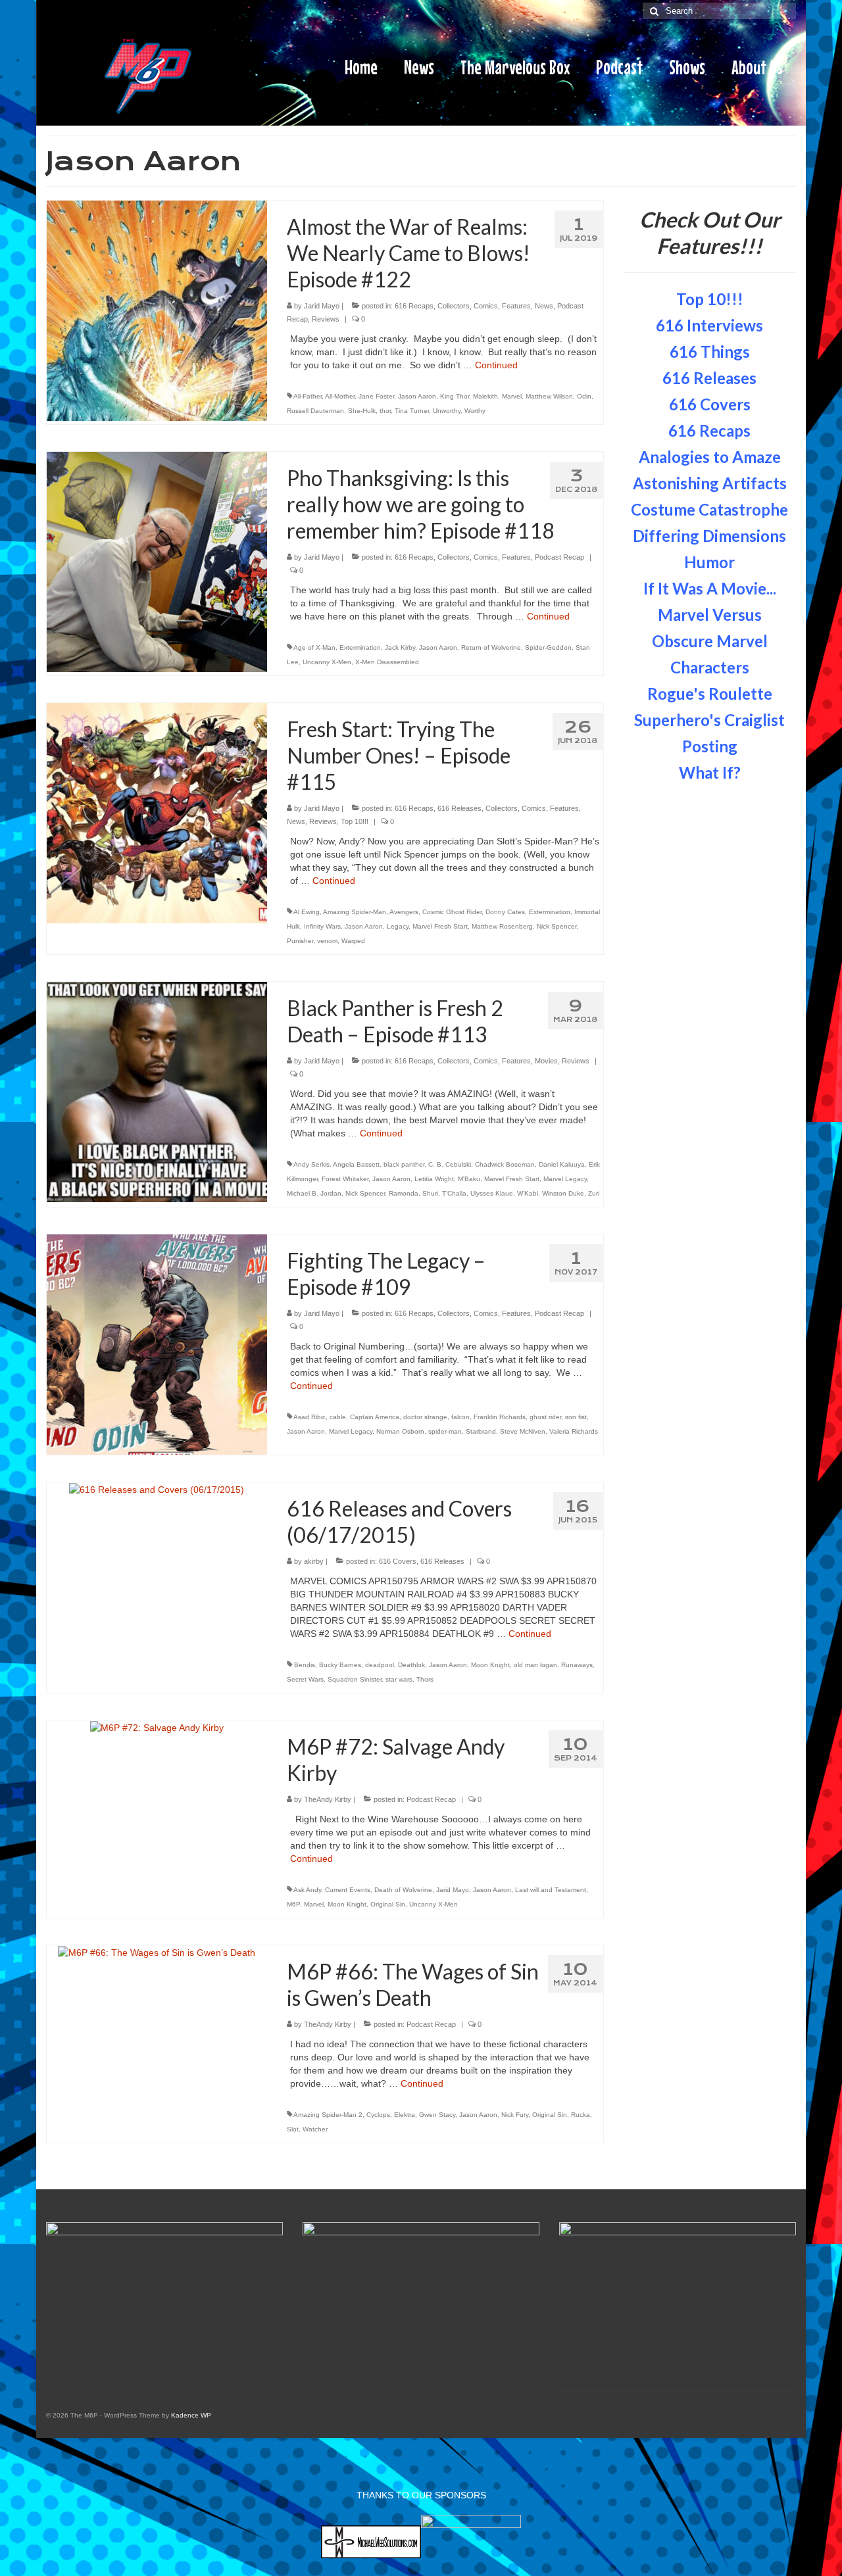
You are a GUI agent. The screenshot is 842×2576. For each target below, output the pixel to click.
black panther (404, 1164)
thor (385, 411)
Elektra (405, 2115)
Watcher (315, 2129)
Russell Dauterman (315, 411)
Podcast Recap (559, 557)
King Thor (455, 396)
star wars (399, 1679)
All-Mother (340, 396)
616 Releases (459, 808)
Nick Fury (515, 2115)
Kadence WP (191, 2415)
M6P (293, 1904)
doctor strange (425, 1417)
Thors (425, 1679)
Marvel (512, 396)
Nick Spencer (557, 926)
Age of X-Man (314, 647)
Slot (293, 2129)
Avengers (404, 912)
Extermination (360, 647)
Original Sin (388, 1904)
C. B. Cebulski (450, 1164)
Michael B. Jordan (314, 1193)
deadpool (380, 1665)
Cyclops (378, 2115)
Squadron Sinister (355, 1679)
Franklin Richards (500, 1417)
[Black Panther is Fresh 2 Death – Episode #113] (157, 1091)
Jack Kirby (400, 647)
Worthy (475, 411)
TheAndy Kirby (328, 1799)
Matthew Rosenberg (502, 926)
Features (516, 306)
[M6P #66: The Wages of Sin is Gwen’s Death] (157, 1952)
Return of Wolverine (491, 647)
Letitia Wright (434, 1179)
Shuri (430, 1193)
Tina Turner (412, 411)
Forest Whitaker (345, 1179)
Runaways (577, 1665)
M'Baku (469, 1179)
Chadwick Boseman (505, 1164)
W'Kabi (528, 1193)
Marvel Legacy (565, 1179)
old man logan (535, 1665)
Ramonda (404, 1193)
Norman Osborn (400, 1431)
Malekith (485, 396)
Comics (486, 306)
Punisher (300, 941)
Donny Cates (505, 912)
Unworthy (447, 411)
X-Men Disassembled (387, 662)
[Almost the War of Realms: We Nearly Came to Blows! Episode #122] (157, 310)
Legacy (398, 926)
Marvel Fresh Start (440, 926)
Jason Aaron (417, 396)
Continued (496, 365)
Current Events (348, 1890)
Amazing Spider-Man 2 (328, 2115)
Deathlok (411, 1665)
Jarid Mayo (322, 306)
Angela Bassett (356, 1164)
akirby (314, 1561)
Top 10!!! (355, 821)
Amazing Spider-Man (355, 912)
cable (338, 1417)
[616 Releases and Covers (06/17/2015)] (157, 1489)
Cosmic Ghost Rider (452, 912)
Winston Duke (563, 1193)
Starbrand (481, 1431)
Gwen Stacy (437, 2115)
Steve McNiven (523, 1431)
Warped (353, 941)
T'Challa (454, 1193)
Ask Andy (307, 1890)
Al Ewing (307, 912)
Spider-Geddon (548, 647)
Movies (546, 1061)
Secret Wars (305, 1679)
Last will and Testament (551, 1890)
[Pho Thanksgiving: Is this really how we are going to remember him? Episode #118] (157, 561)
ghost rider (545, 1417)
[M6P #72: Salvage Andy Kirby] (157, 1727)
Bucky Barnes (340, 1665)
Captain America (375, 1417)
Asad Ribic (310, 1417)
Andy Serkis (311, 1164)
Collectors (454, 306)
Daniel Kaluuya (562, 1164)
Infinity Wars (322, 926)
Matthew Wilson (549, 396)
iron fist (576, 1417)
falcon (460, 1417)
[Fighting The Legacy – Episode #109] (157, 1344)
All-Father (308, 396)
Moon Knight (490, 1665)
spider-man (445, 1431)
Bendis (305, 1665)
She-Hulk (362, 411)
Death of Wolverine (403, 1890)
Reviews (326, 319)
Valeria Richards (574, 1431)
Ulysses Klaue (492, 1193)
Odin (584, 396)
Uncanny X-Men (327, 662)
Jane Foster (376, 396)
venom (327, 941)
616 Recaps (414, 306)
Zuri (594, 1193)
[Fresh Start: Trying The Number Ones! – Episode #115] (157, 812)
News (544, 306)
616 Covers (398, 1561)
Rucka (581, 2115)
